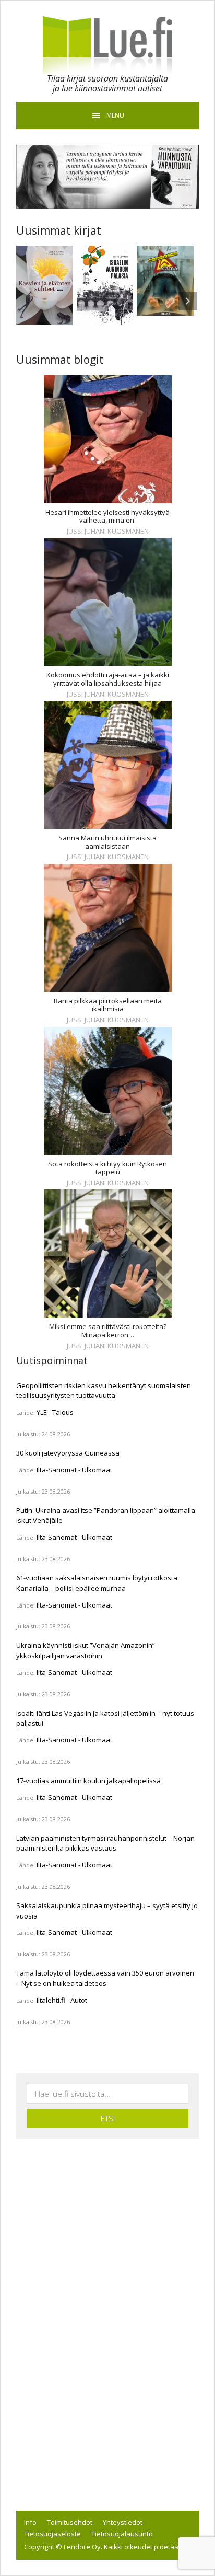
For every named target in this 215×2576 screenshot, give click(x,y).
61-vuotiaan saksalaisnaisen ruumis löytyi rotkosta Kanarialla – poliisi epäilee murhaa (97, 1583)
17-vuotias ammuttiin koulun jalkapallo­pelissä (88, 1781)
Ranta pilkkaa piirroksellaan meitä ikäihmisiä (108, 1005)
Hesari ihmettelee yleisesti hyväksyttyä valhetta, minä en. (107, 517)
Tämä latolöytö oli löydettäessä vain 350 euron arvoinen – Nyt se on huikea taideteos (105, 1978)
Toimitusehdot (70, 2522)
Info (30, 2522)
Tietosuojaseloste (52, 2534)
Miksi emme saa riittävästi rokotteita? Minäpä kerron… (108, 1331)
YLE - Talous (55, 1412)
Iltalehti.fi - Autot (62, 2000)
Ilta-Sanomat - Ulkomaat (74, 1470)
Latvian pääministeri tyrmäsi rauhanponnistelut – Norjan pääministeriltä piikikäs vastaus (105, 1843)
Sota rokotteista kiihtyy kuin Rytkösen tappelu (107, 1168)
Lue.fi (107, 45)
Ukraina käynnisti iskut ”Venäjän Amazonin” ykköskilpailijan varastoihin (86, 1650)
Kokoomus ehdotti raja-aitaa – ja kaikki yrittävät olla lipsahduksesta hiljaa (108, 679)
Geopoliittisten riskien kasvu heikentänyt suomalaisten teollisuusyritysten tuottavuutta (104, 1391)
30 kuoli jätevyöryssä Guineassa (68, 1453)
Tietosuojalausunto (122, 2534)
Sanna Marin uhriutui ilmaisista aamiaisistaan (107, 842)
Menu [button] (115, 115)
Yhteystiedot (123, 2522)
